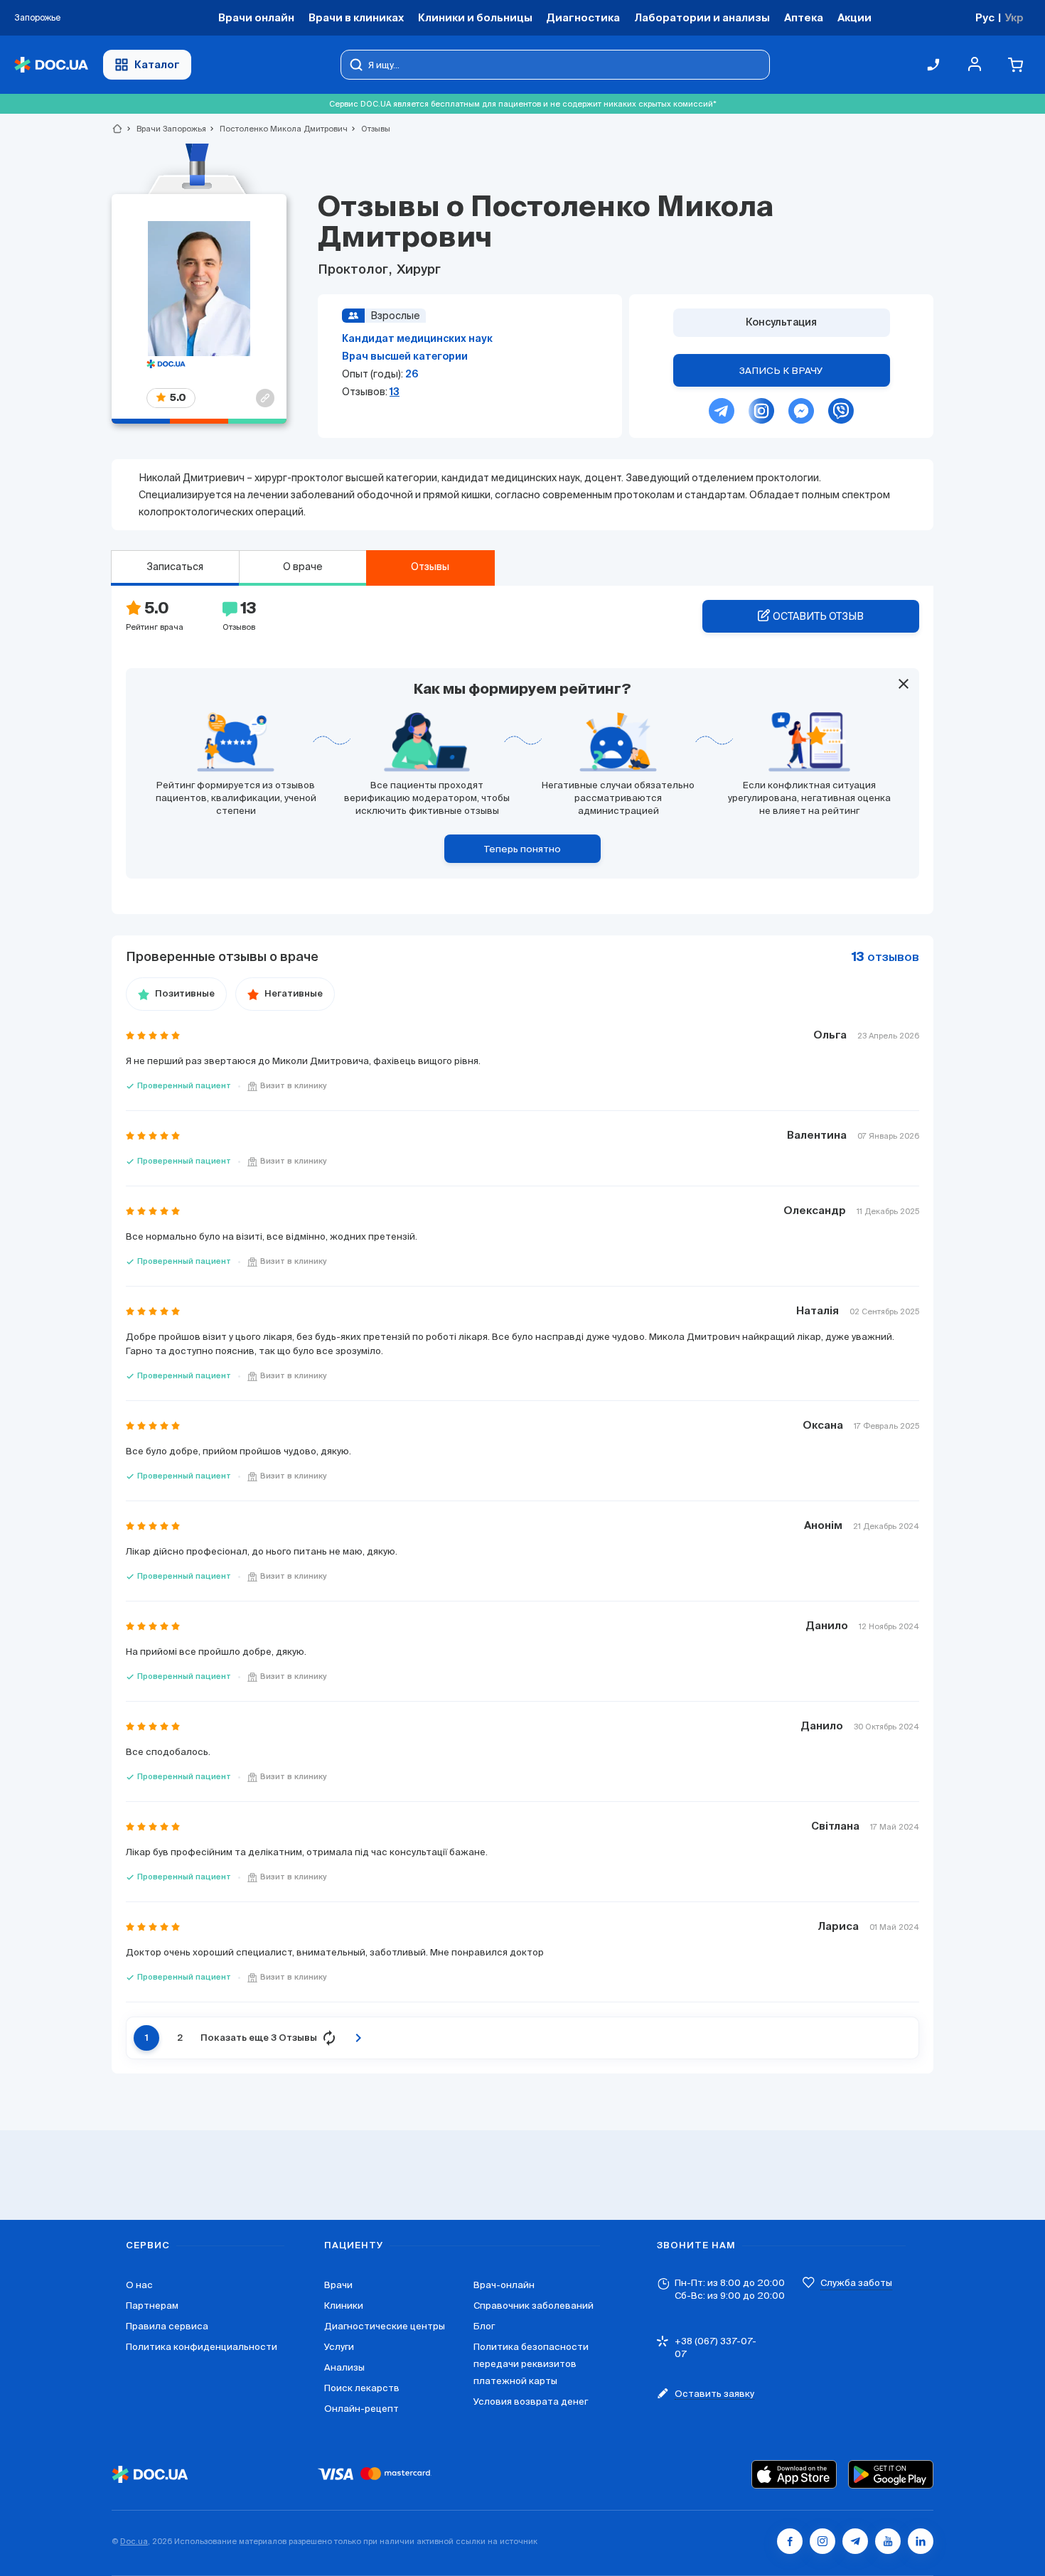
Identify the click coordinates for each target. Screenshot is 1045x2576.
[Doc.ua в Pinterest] (921, 2541)
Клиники (344, 2306)
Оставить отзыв (818, 616)
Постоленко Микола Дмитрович (278, 129)
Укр (1014, 17)
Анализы (344, 2367)
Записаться (175, 567)
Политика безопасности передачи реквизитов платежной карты (531, 2364)
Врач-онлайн (504, 2285)
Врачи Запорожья (165, 129)
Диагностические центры (385, 2326)
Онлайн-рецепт (361, 2409)
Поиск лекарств (362, 2388)
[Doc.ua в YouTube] (888, 2541)
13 (395, 392)
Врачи (338, 2285)
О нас (139, 2285)
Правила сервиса (167, 2326)
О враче (303, 567)
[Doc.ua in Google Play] (891, 2474)
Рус (985, 17)
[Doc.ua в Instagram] (822, 2541)
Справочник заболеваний (534, 2306)
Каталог (157, 64)
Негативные (294, 994)
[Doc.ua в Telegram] (855, 2541)
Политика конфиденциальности (202, 2347)
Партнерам (152, 2306)
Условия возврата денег (531, 2401)
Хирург (417, 270)
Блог (484, 2326)
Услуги (339, 2347)
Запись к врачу (781, 371)
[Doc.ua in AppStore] (794, 2474)
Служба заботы (856, 2283)
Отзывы (430, 567)
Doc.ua (134, 2541)
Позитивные (185, 994)
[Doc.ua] (51, 65)
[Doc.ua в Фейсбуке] (790, 2541)
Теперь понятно (522, 849)
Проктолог (354, 270)
